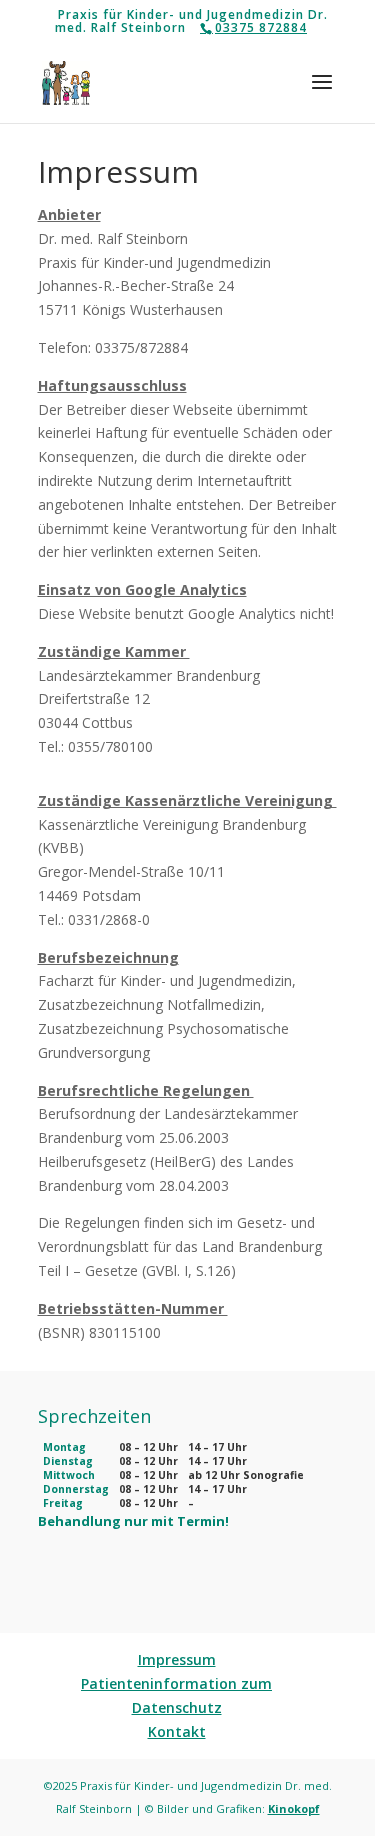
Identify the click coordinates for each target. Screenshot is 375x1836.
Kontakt (177, 1731)
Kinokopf (294, 1808)
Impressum (177, 1659)
